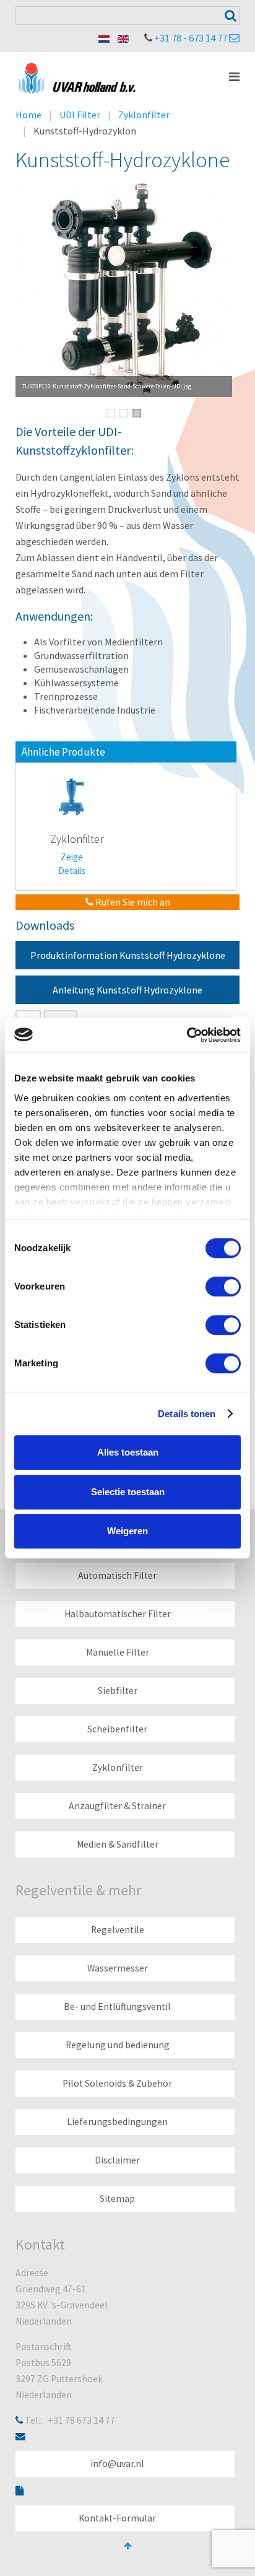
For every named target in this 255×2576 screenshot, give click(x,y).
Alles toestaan (128, 1452)
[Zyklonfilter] (72, 796)
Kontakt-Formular (117, 2518)
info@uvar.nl (117, 2464)
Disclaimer (117, 2160)
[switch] (223, 1286)
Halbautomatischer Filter (118, 1614)
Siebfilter (118, 1691)
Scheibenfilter (117, 1729)
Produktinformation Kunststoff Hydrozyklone (128, 955)
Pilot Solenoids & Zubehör (117, 2083)
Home (28, 115)
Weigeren (127, 1531)
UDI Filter (80, 115)
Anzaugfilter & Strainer (117, 1806)
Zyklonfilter (144, 115)
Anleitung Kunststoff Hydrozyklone (127, 990)
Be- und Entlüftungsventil (117, 2006)
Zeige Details (72, 864)
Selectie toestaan (128, 1492)
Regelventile (118, 1930)
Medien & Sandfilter (118, 1844)
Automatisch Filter (117, 1575)
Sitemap (117, 2198)
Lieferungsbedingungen (117, 2122)
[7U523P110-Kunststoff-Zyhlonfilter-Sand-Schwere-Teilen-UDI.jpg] (124, 289)
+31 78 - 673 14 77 (191, 38)
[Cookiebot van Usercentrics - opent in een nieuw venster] (187, 1035)
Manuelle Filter (118, 1652)
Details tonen (187, 1414)
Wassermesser (118, 1968)
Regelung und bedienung (118, 2045)
